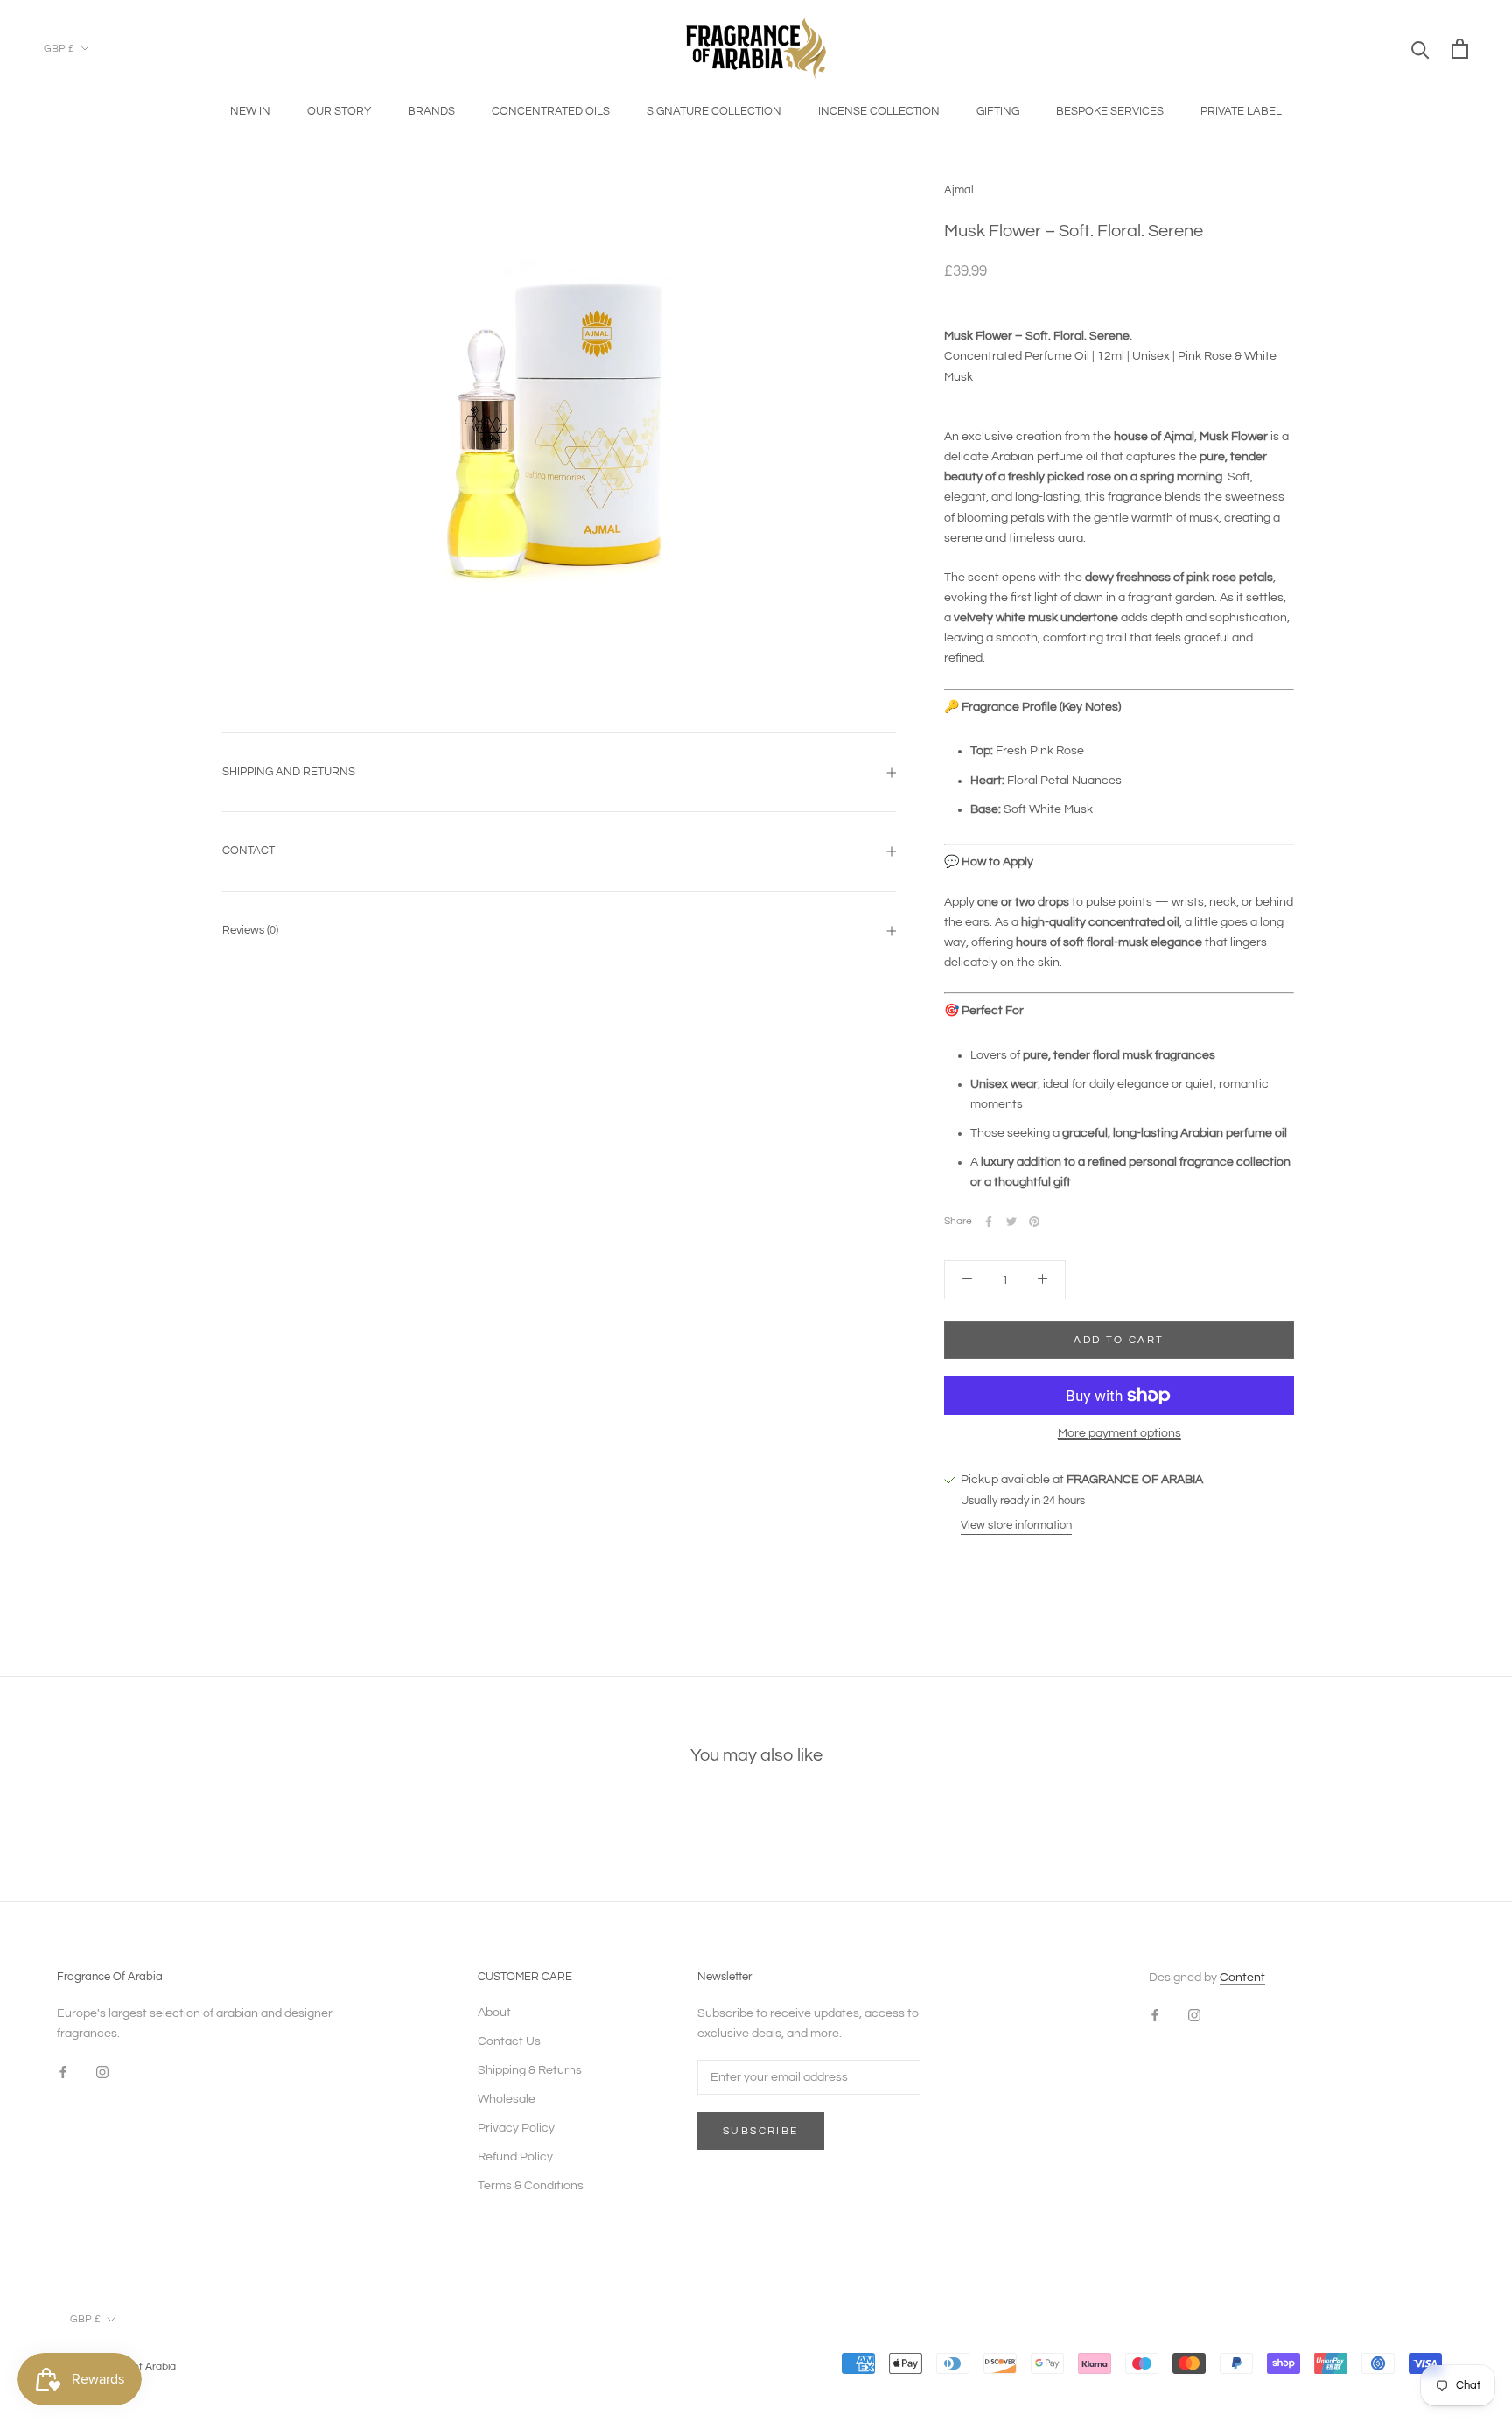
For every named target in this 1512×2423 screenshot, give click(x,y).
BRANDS (431, 111)
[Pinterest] (1034, 1222)
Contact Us (509, 2041)
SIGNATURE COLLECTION (714, 111)
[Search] (1421, 49)
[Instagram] (102, 2072)
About (494, 2013)
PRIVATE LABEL (1241, 111)
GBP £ (59, 49)
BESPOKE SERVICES (1110, 111)
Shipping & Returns (530, 2070)
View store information (1016, 1525)
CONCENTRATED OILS (551, 111)
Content (1242, 1978)
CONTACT (248, 851)
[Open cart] (1460, 49)
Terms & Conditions (531, 2186)
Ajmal (959, 190)
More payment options (1120, 1433)
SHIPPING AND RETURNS (289, 772)
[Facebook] (989, 1222)
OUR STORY (339, 111)
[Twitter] (1011, 1222)
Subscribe (761, 2131)
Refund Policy (515, 2157)
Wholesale (507, 2099)
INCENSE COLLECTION (879, 111)
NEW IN (250, 111)
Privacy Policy (516, 2128)
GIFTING (998, 111)
